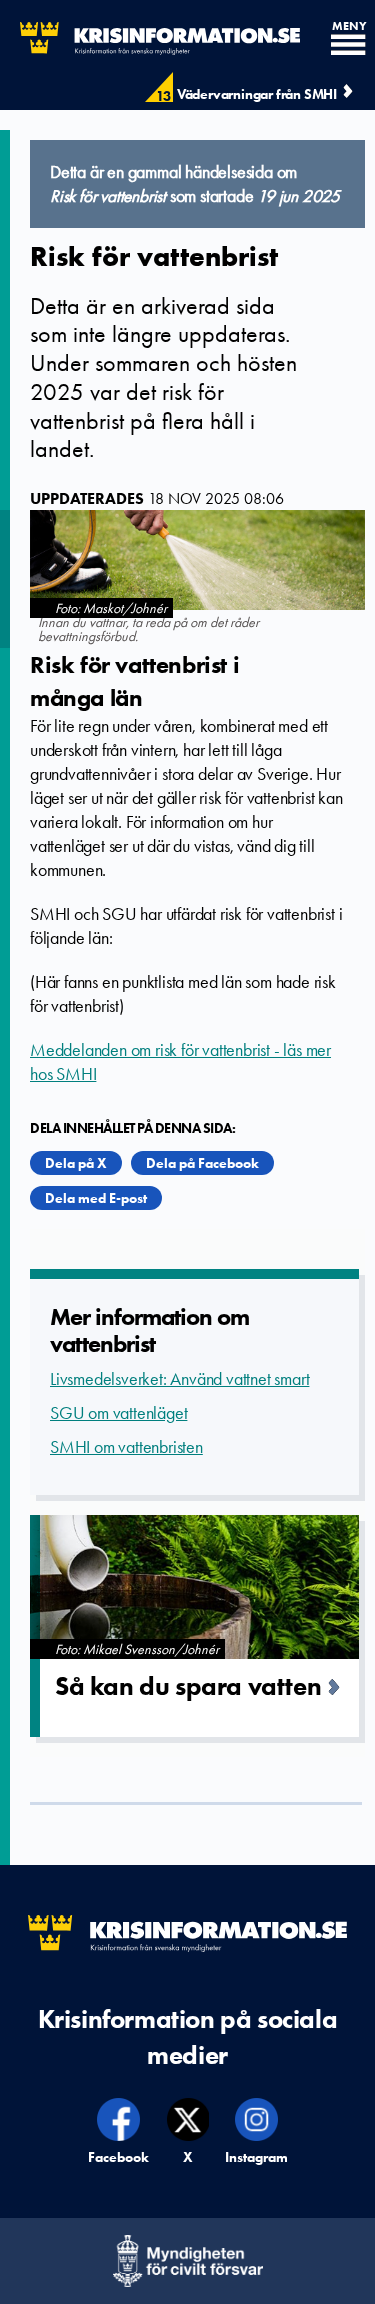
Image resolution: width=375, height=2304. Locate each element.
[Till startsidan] (150, 38)
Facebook (119, 2157)
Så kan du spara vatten (188, 1686)
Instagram (257, 2157)
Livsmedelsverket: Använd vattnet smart (179, 1379)
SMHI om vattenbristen (126, 1447)
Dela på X (76, 1163)
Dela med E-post (96, 1198)
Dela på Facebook (202, 1163)
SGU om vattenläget (118, 1413)
